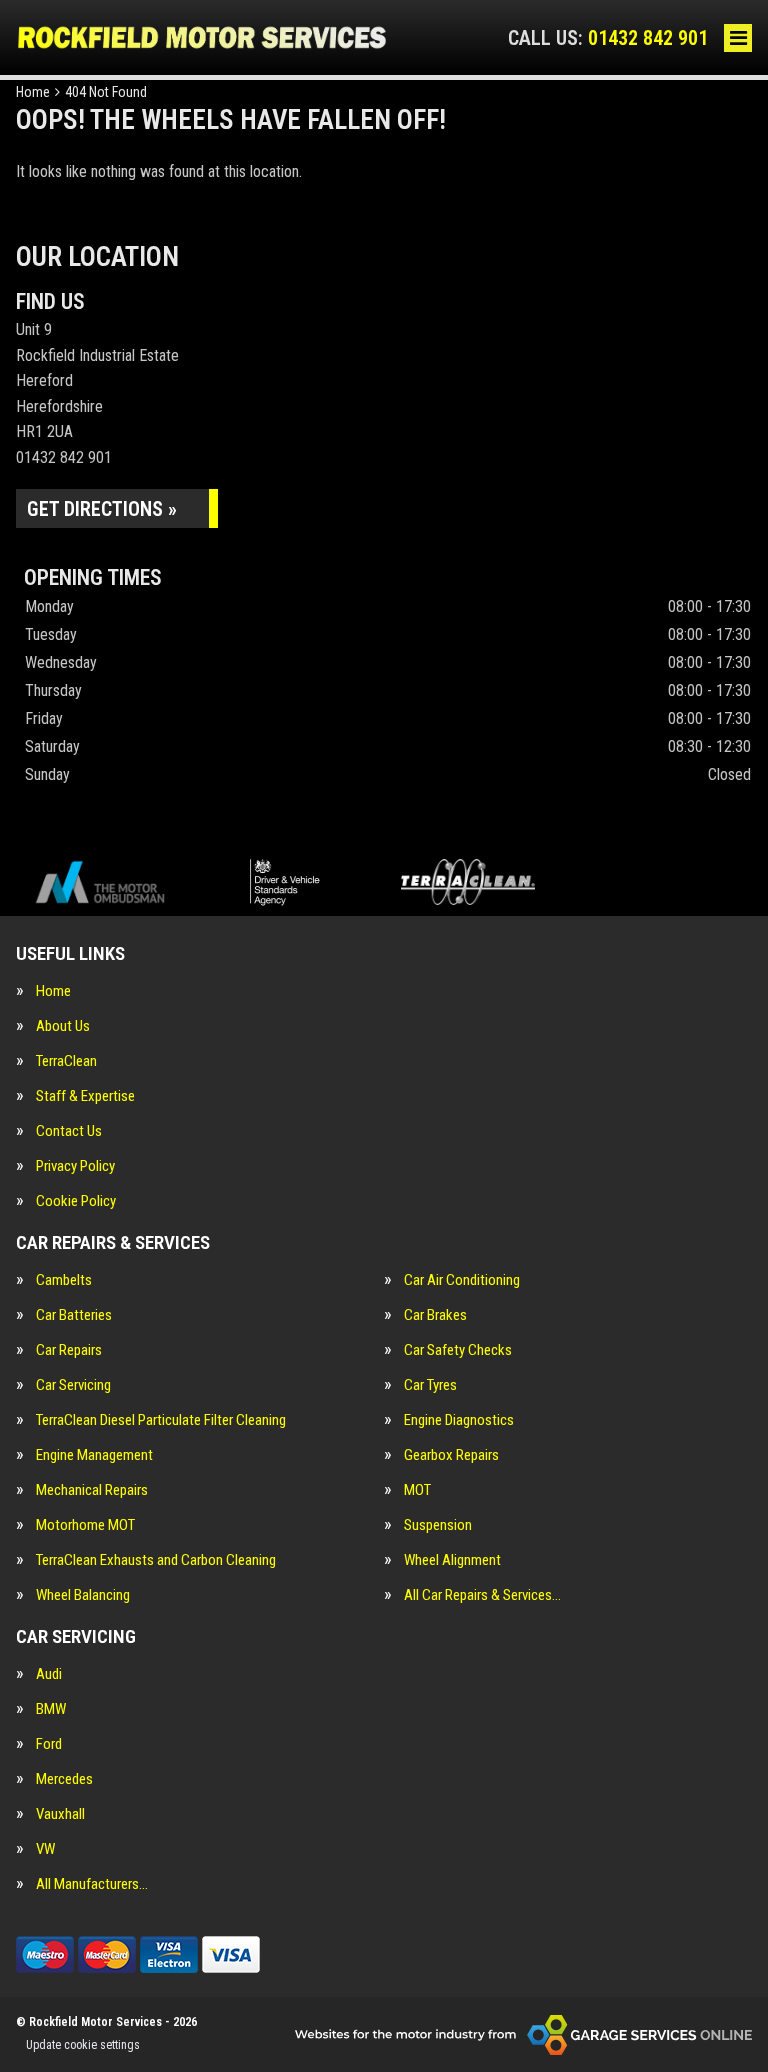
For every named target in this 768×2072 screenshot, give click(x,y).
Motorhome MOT (85, 1525)
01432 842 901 (608, 38)
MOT (417, 1490)
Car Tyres (430, 1385)
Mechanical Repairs (92, 1490)
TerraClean (66, 1061)
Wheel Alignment (452, 1560)
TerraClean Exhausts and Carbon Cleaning (156, 1560)
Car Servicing (73, 1385)
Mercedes (64, 1779)
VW (45, 1849)
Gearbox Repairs (451, 1455)
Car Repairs (69, 1350)
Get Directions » (102, 509)
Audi (49, 1674)
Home (53, 991)
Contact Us (69, 1131)
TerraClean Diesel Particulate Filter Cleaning (161, 1420)
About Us (63, 1026)
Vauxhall (60, 1814)
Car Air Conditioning (462, 1280)
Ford (49, 1744)
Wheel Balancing (83, 1595)
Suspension (438, 1525)
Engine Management (94, 1455)
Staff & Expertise (85, 1096)
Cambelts (64, 1280)
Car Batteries (74, 1315)
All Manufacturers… (92, 1884)
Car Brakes (435, 1315)
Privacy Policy (75, 1166)
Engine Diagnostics (459, 1420)
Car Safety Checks (458, 1350)
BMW (51, 1709)
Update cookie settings (83, 2045)
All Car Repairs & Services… (482, 1595)
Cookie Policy (76, 1201)
